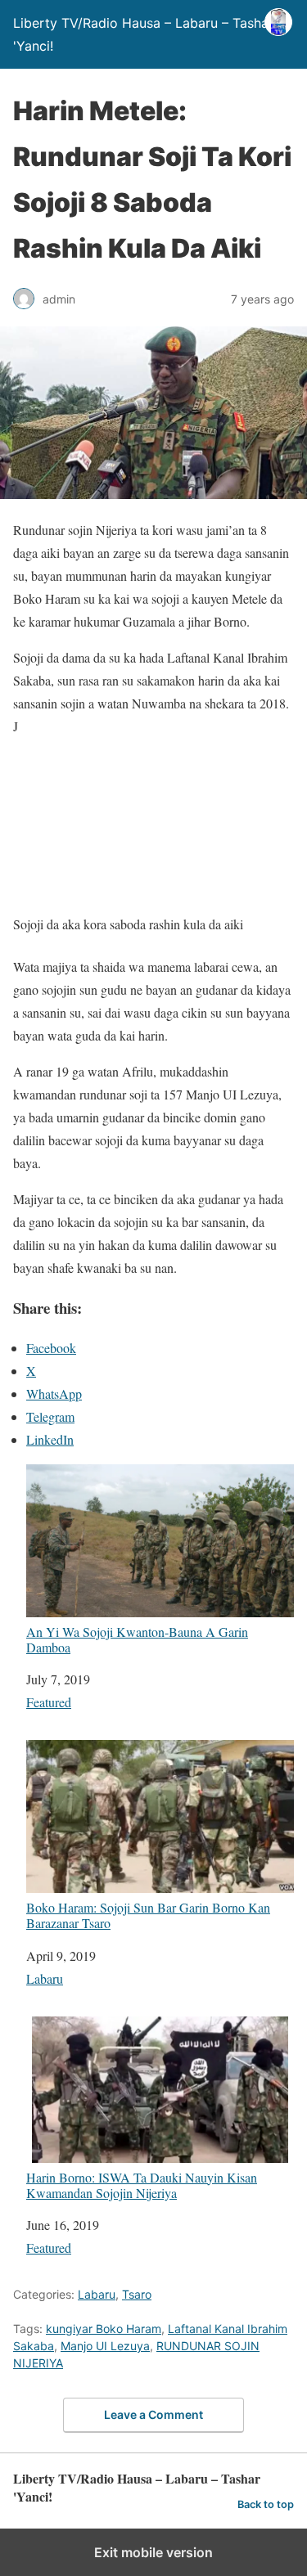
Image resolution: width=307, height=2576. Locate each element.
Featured (49, 1702)
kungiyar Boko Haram (104, 2329)
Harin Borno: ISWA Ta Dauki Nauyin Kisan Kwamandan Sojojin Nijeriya (142, 2185)
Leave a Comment (153, 2414)
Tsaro (137, 2294)
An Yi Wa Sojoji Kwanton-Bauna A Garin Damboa (137, 1639)
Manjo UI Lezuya (105, 2346)
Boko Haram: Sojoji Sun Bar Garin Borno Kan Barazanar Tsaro (148, 1915)
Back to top (266, 2504)
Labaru (45, 1978)
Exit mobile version (153, 2552)
